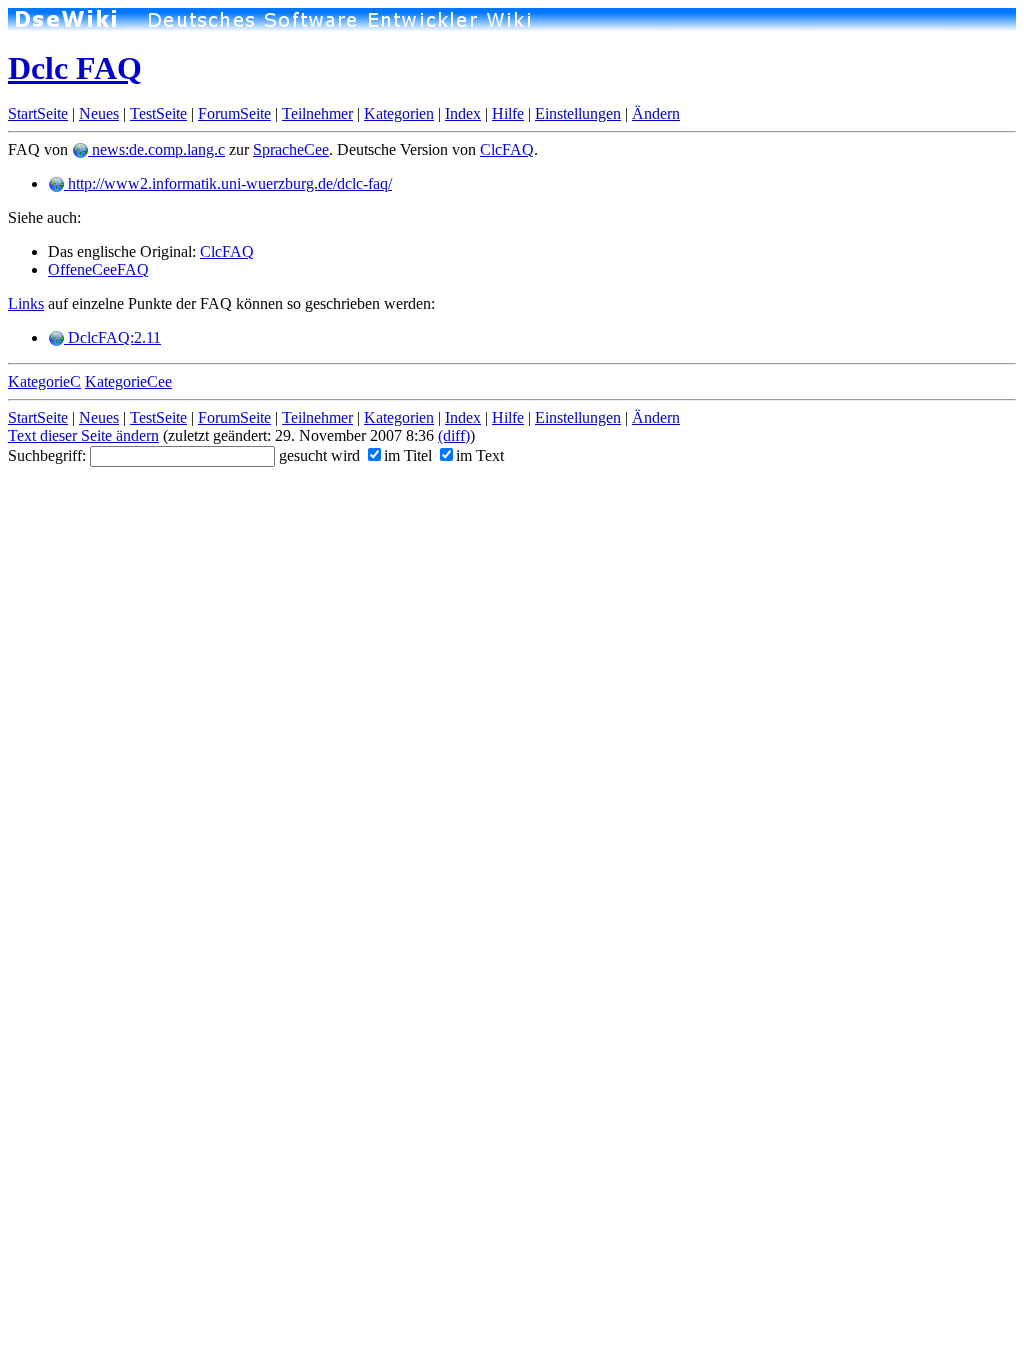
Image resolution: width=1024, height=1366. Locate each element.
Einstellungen (578, 113)
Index (463, 113)
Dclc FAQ (75, 68)
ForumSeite (234, 113)
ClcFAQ (507, 149)
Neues (99, 113)
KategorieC (44, 381)
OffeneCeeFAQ (98, 269)
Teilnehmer (317, 113)
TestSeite (158, 113)
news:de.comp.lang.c (156, 149)
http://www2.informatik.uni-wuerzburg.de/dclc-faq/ (228, 183)
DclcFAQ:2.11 (112, 337)
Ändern (656, 113)
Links (26, 303)
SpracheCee (291, 149)
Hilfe (508, 113)
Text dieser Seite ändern (83, 435)
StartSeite (38, 113)
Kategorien (399, 113)
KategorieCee (128, 381)
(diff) (454, 435)
